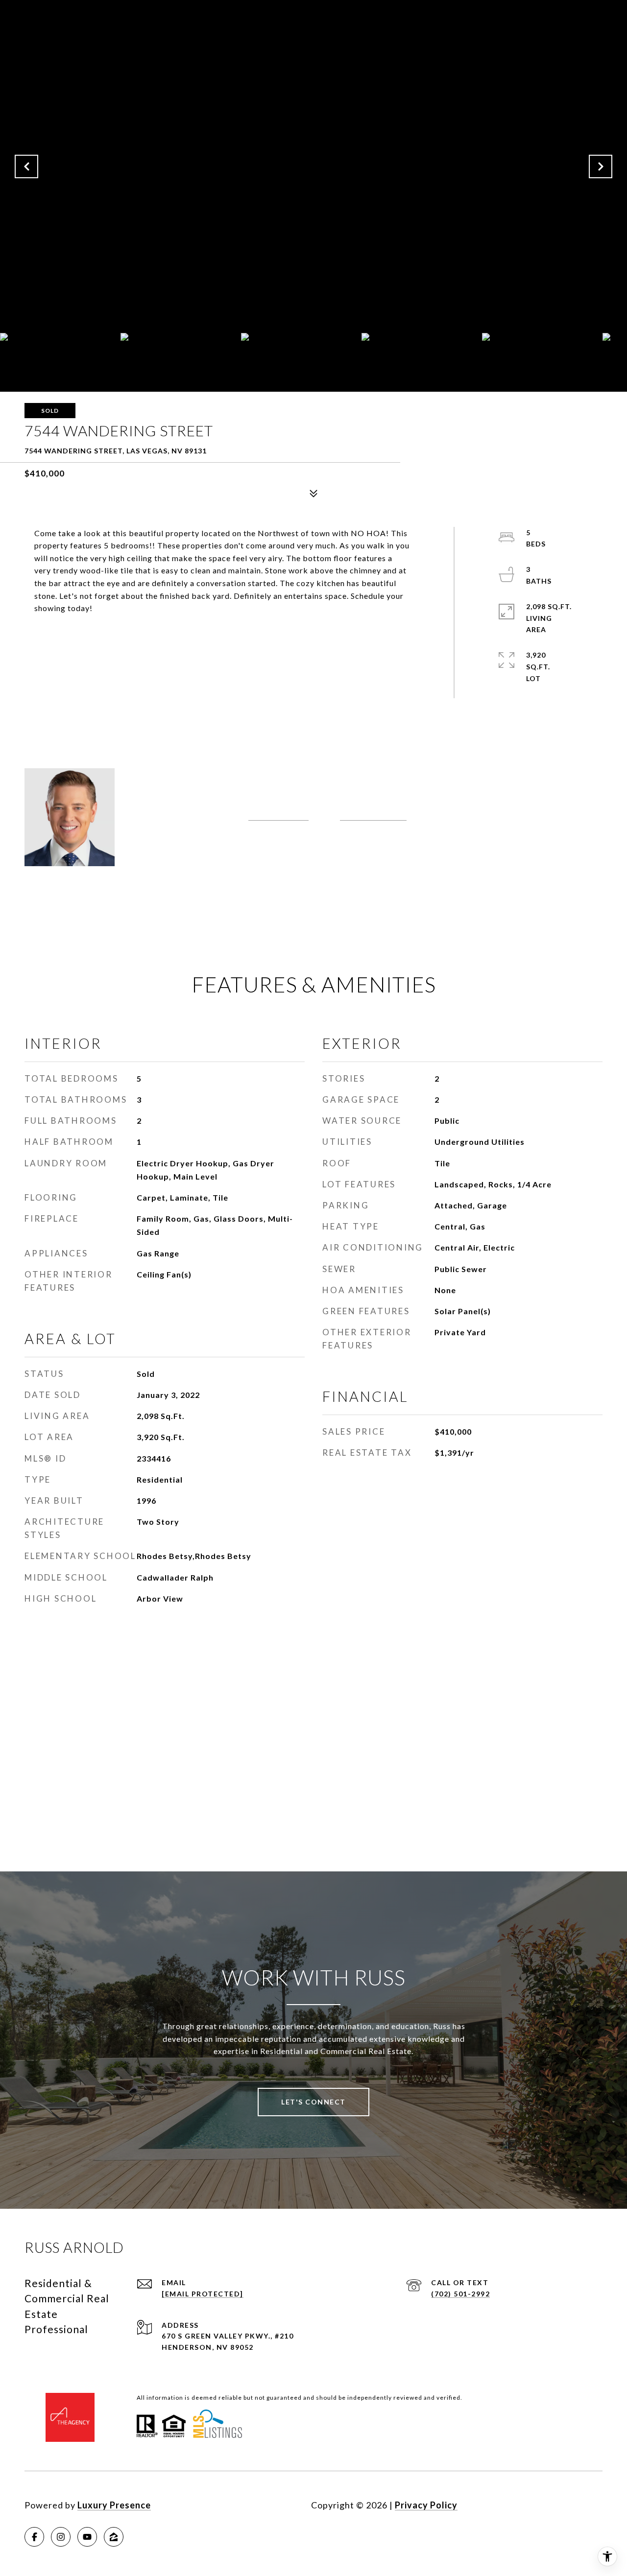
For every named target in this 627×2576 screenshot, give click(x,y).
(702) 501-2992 (278, 816)
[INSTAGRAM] (61, 2537)
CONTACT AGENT (203, 848)
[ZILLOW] (114, 2537)
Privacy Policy (426, 2505)
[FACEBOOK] (34, 2537)
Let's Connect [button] (313, 2102)
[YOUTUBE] (87, 2537)
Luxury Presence (114, 2505)
